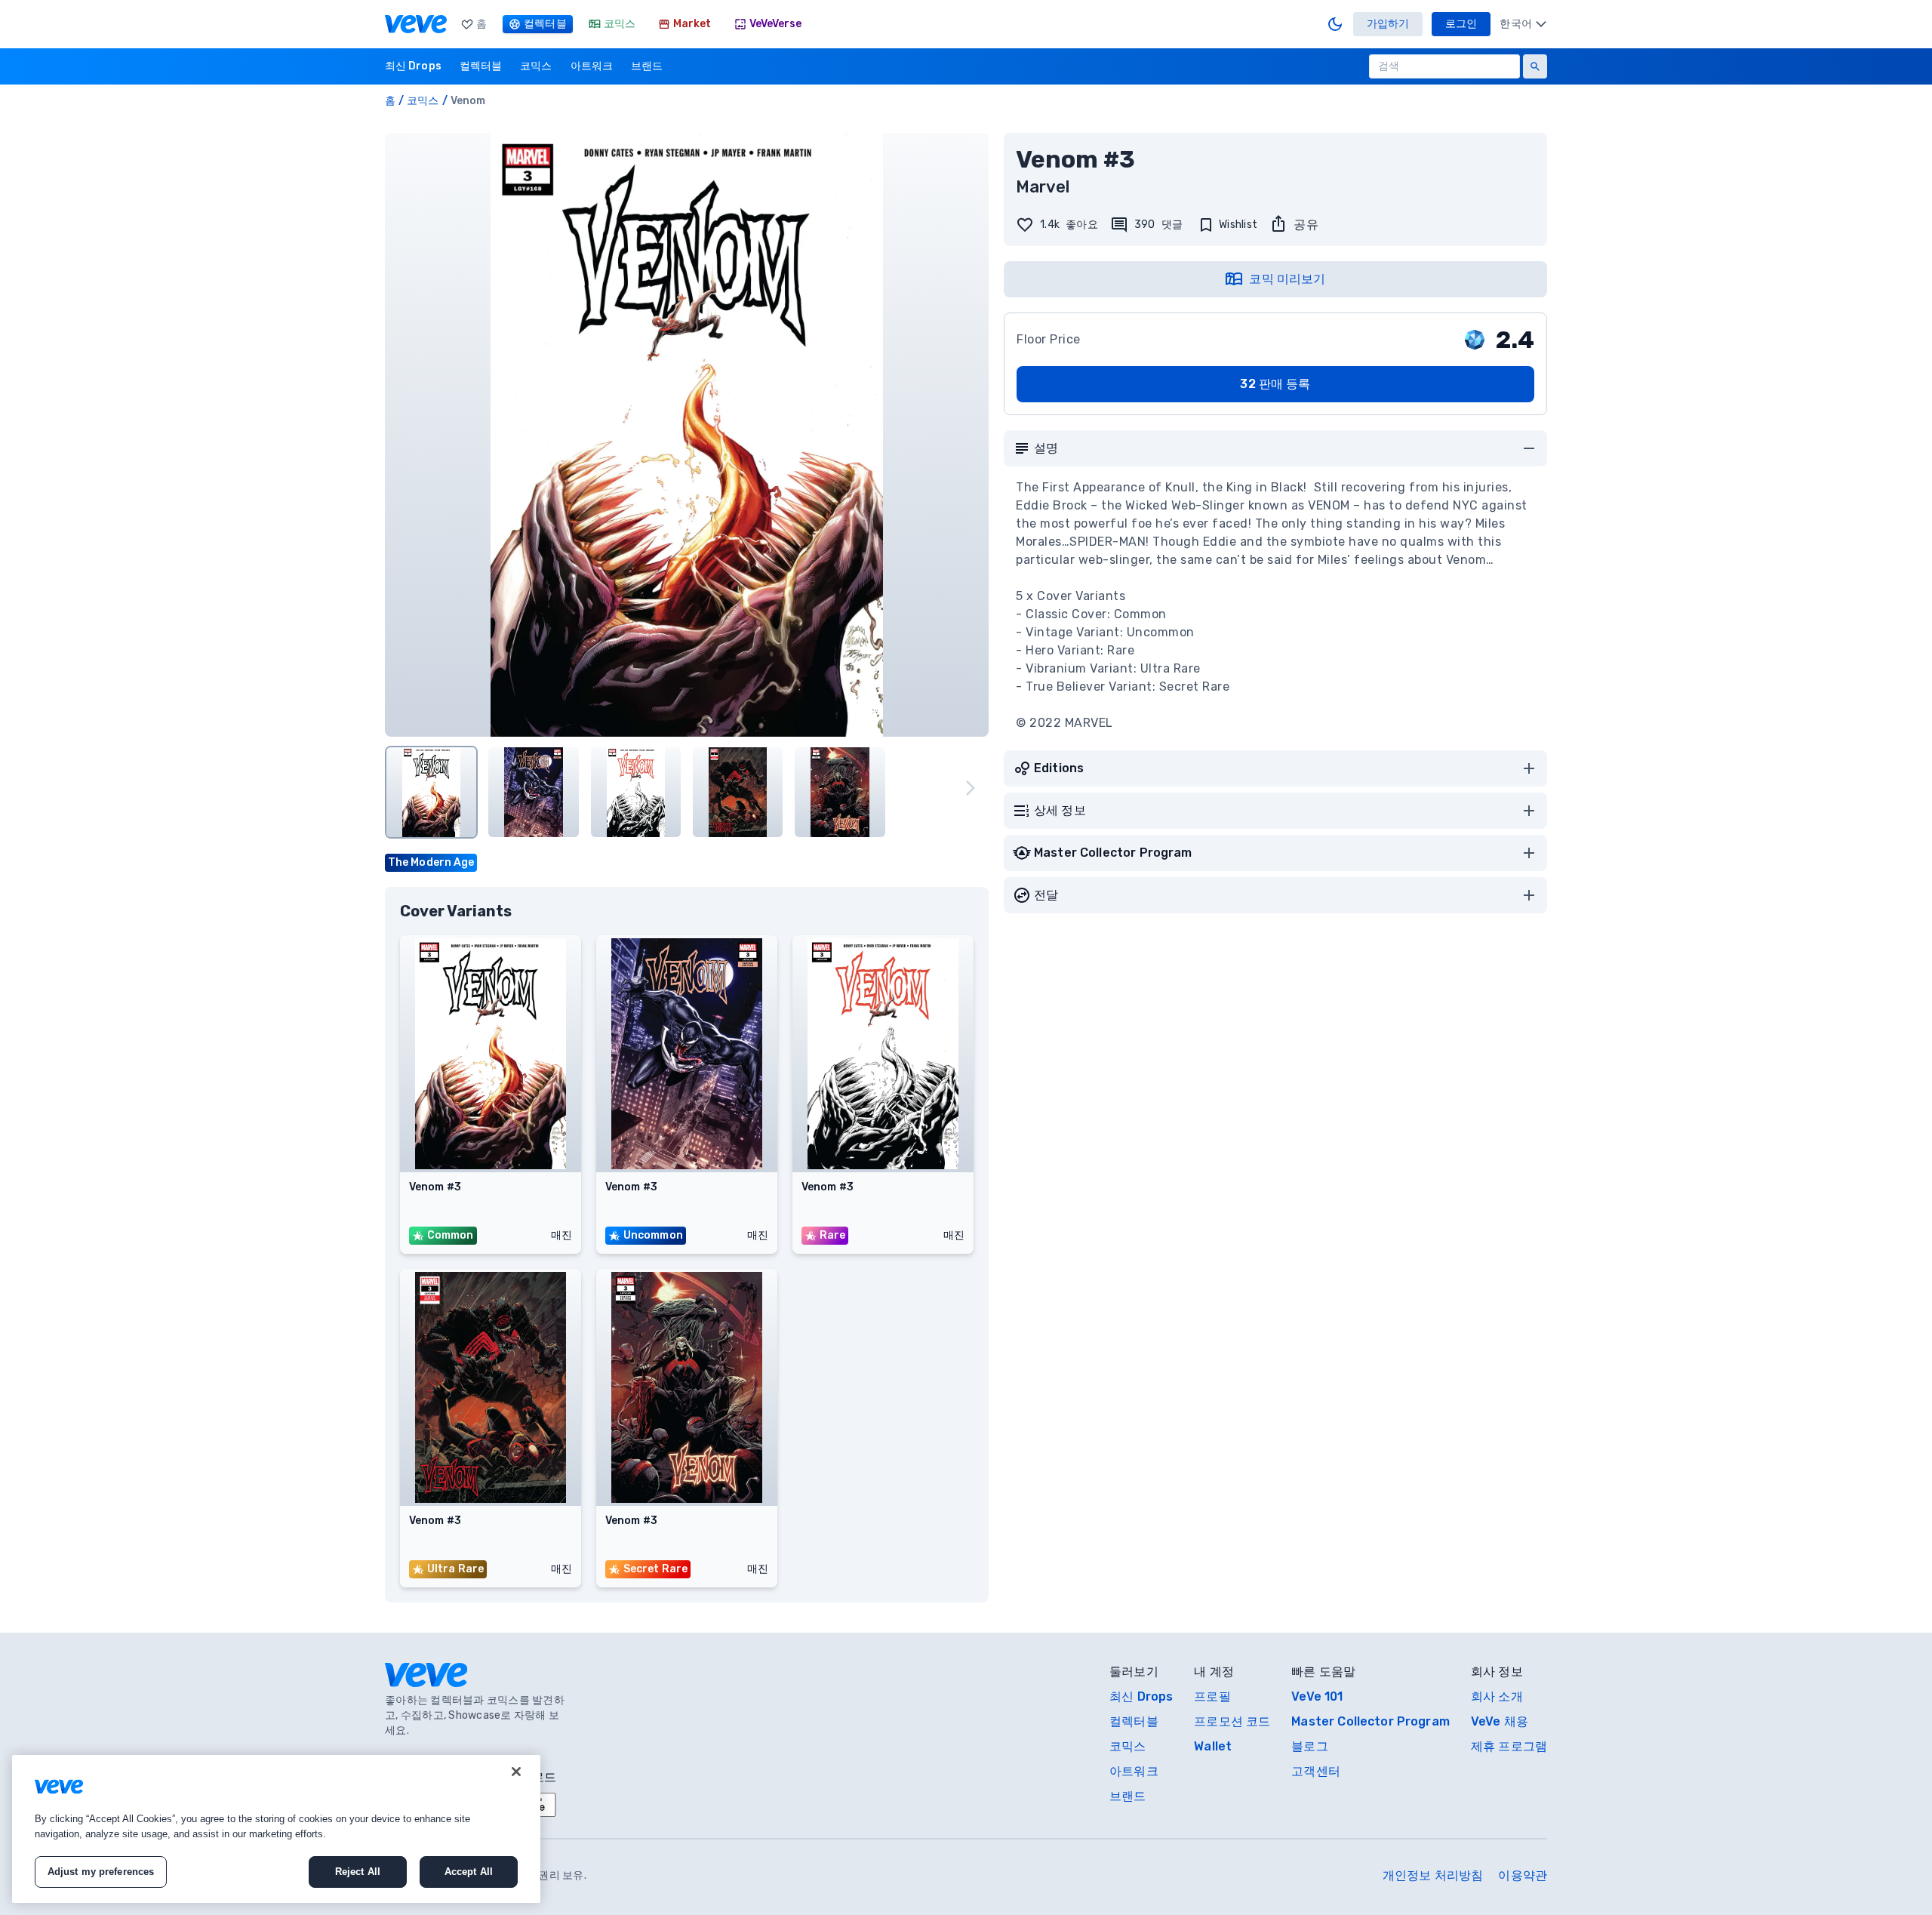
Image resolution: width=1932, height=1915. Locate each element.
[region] (276, 1829)
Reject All (358, 1872)
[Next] (971, 788)
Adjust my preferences (101, 1872)
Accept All (469, 1872)
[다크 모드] (1335, 24)
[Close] (516, 1772)
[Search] (1535, 66)
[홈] (416, 24)
